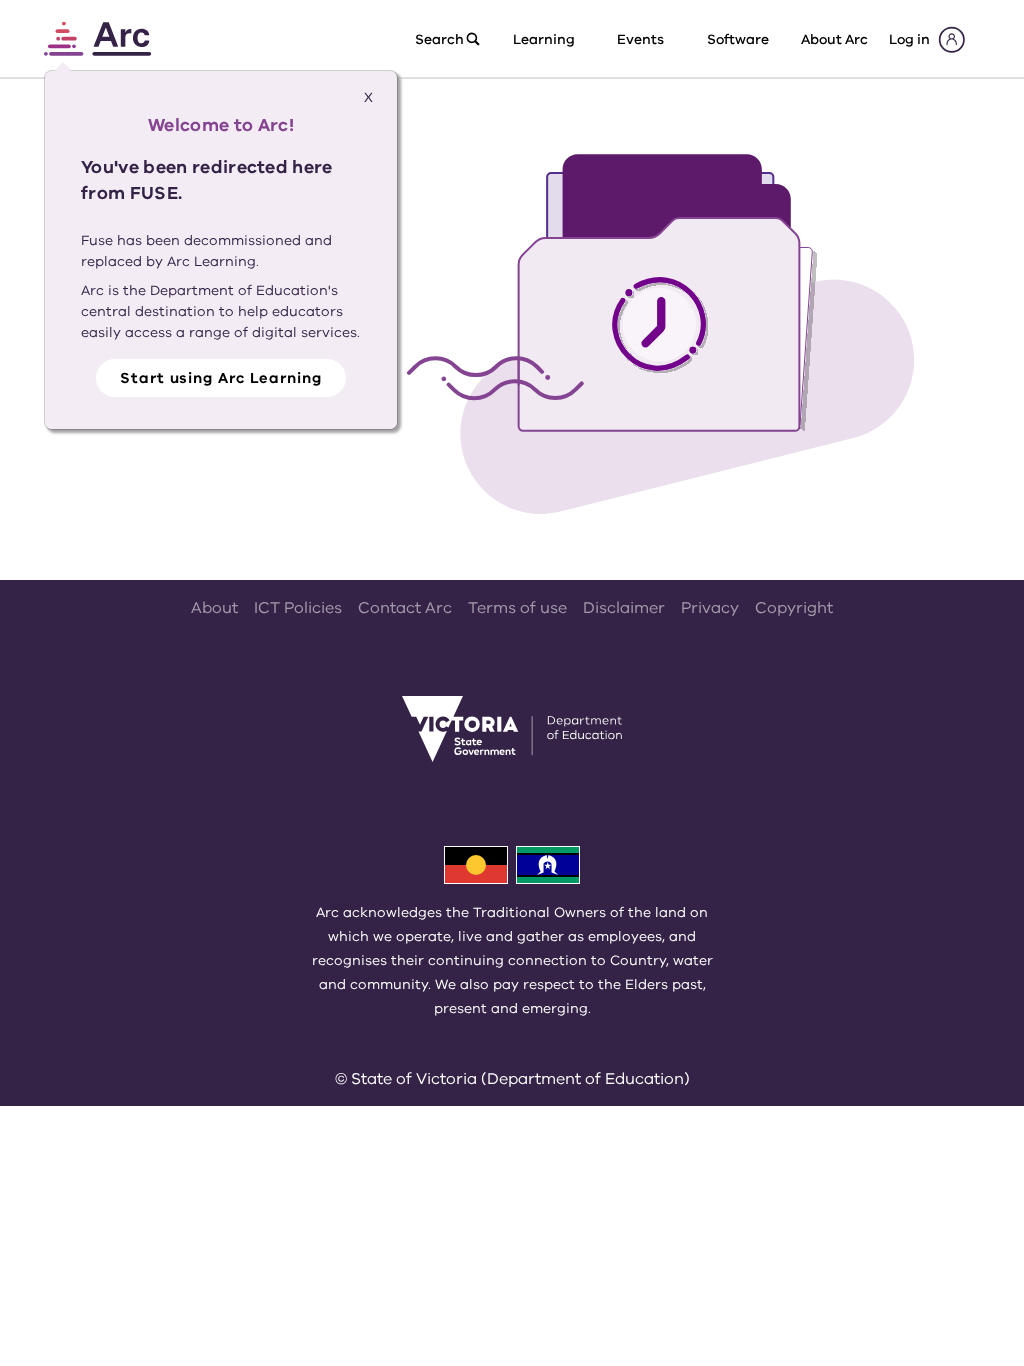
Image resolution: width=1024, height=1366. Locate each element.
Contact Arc (405, 608)
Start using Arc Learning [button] (221, 378)
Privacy (710, 608)
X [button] (368, 97)
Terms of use (517, 608)
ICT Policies (298, 608)
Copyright (794, 608)
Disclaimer (624, 608)
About (214, 608)
